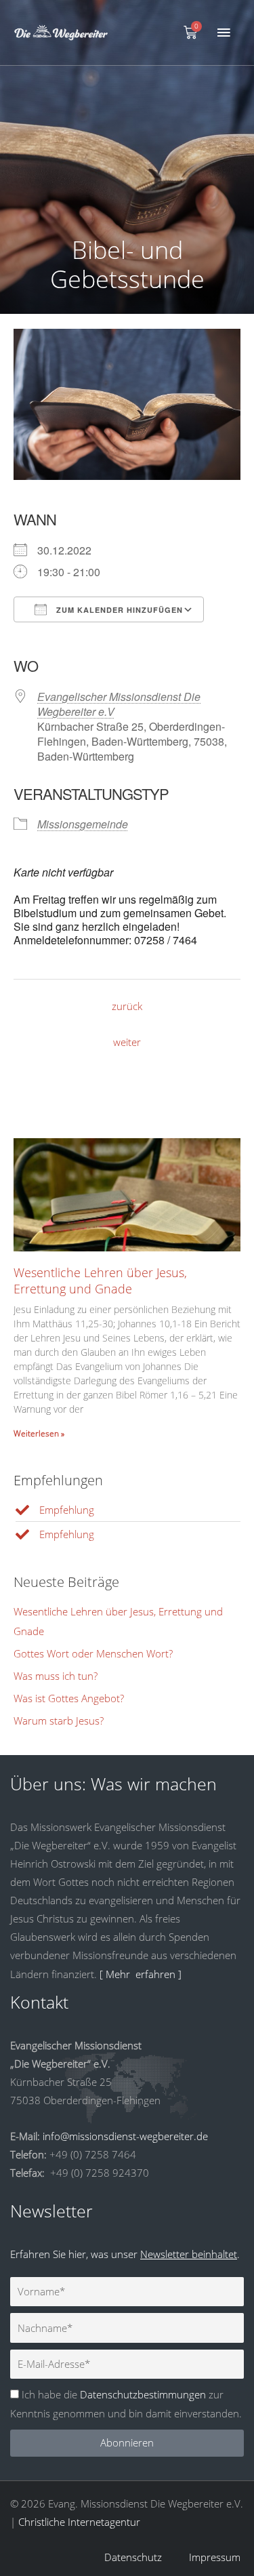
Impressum (215, 2557)
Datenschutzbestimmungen (143, 2394)
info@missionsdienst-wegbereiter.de (125, 2136)
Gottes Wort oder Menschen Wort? (93, 1653)
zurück (127, 1006)
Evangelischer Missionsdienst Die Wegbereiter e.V (119, 704)
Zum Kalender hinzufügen (118, 610)
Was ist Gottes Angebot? (69, 1698)
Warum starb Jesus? (59, 1720)
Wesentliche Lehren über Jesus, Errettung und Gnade (100, 1280)
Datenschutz (133, 2557)
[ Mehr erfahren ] (141, 1974)
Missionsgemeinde (83, 824)
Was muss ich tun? (56, 1676)
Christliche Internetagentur (79, 2522)
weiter (127, 1042)
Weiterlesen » (39, 1433)
